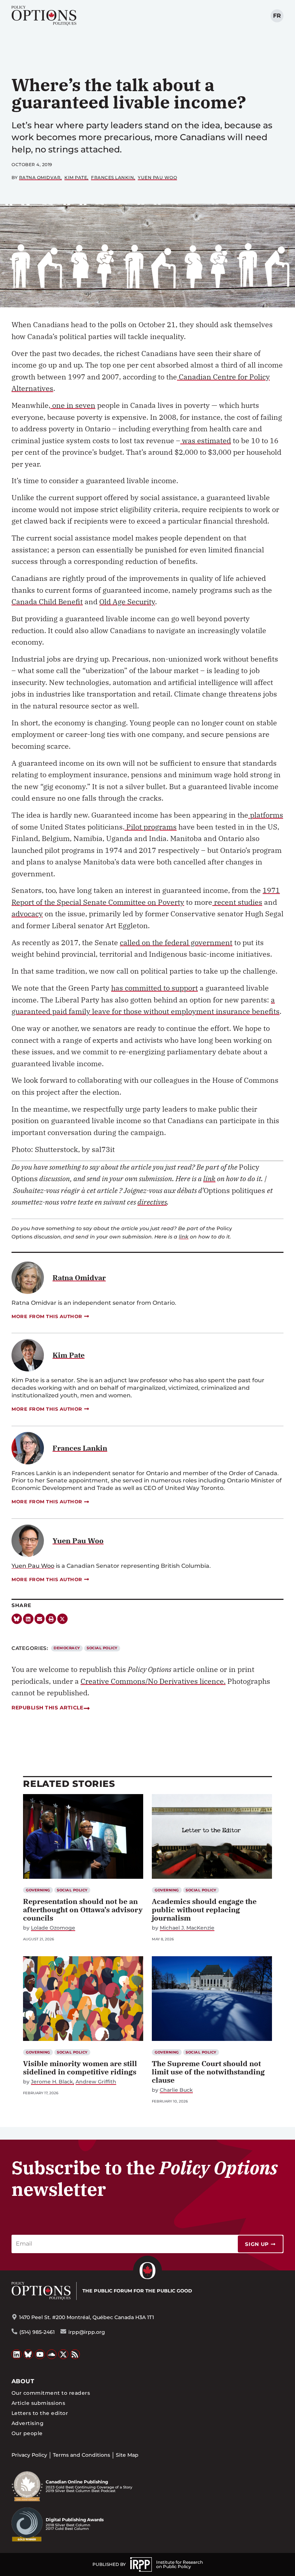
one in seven (73, 405)
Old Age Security (127, 602)
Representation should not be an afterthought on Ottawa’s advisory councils (83, 1910)
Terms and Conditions (81, 2455)
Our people (27, 2433)
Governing (38, 1890)
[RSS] (75, 2354)
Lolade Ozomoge (53, 1928)
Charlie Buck (176, 2090)
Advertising (28, 2423)
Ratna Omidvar (40, 177)
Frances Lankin (112, 177)
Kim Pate (76, 177)
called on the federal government (176, 942)
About (23, 2381)
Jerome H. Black (52, 2082)
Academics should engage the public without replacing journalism (204, 1910)
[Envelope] (40, 1619)
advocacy (27, 914)
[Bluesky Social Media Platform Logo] (28, 2354)
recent (224, 902)
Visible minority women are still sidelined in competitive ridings (80, 2068)
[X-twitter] (62, 1619)
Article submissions (38, 2403)
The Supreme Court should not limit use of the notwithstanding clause (208, 2072)
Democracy (67, 1648)
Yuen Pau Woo (157, 177)
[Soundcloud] (52, 2354)
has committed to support (155, 988)
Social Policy (102, 1648)
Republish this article (47, 1708)
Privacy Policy (29, 2455)
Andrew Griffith (96, 2082)
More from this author (47, 1316)
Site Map (127, 2455)
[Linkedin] (28, 1619)
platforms (266, 815)
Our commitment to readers (51, 2393)
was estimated (206, 441)
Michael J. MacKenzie (187, 1928)
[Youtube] (40, 2354)
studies (249, 902)
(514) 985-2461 (37, 2332)
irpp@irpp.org (87, 2332)
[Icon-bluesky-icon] (17, 1619)
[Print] (51, 1619)
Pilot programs (151, 827)
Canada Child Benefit (47, 602)
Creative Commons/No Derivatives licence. (153, 1681)
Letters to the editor (40, 2413)
